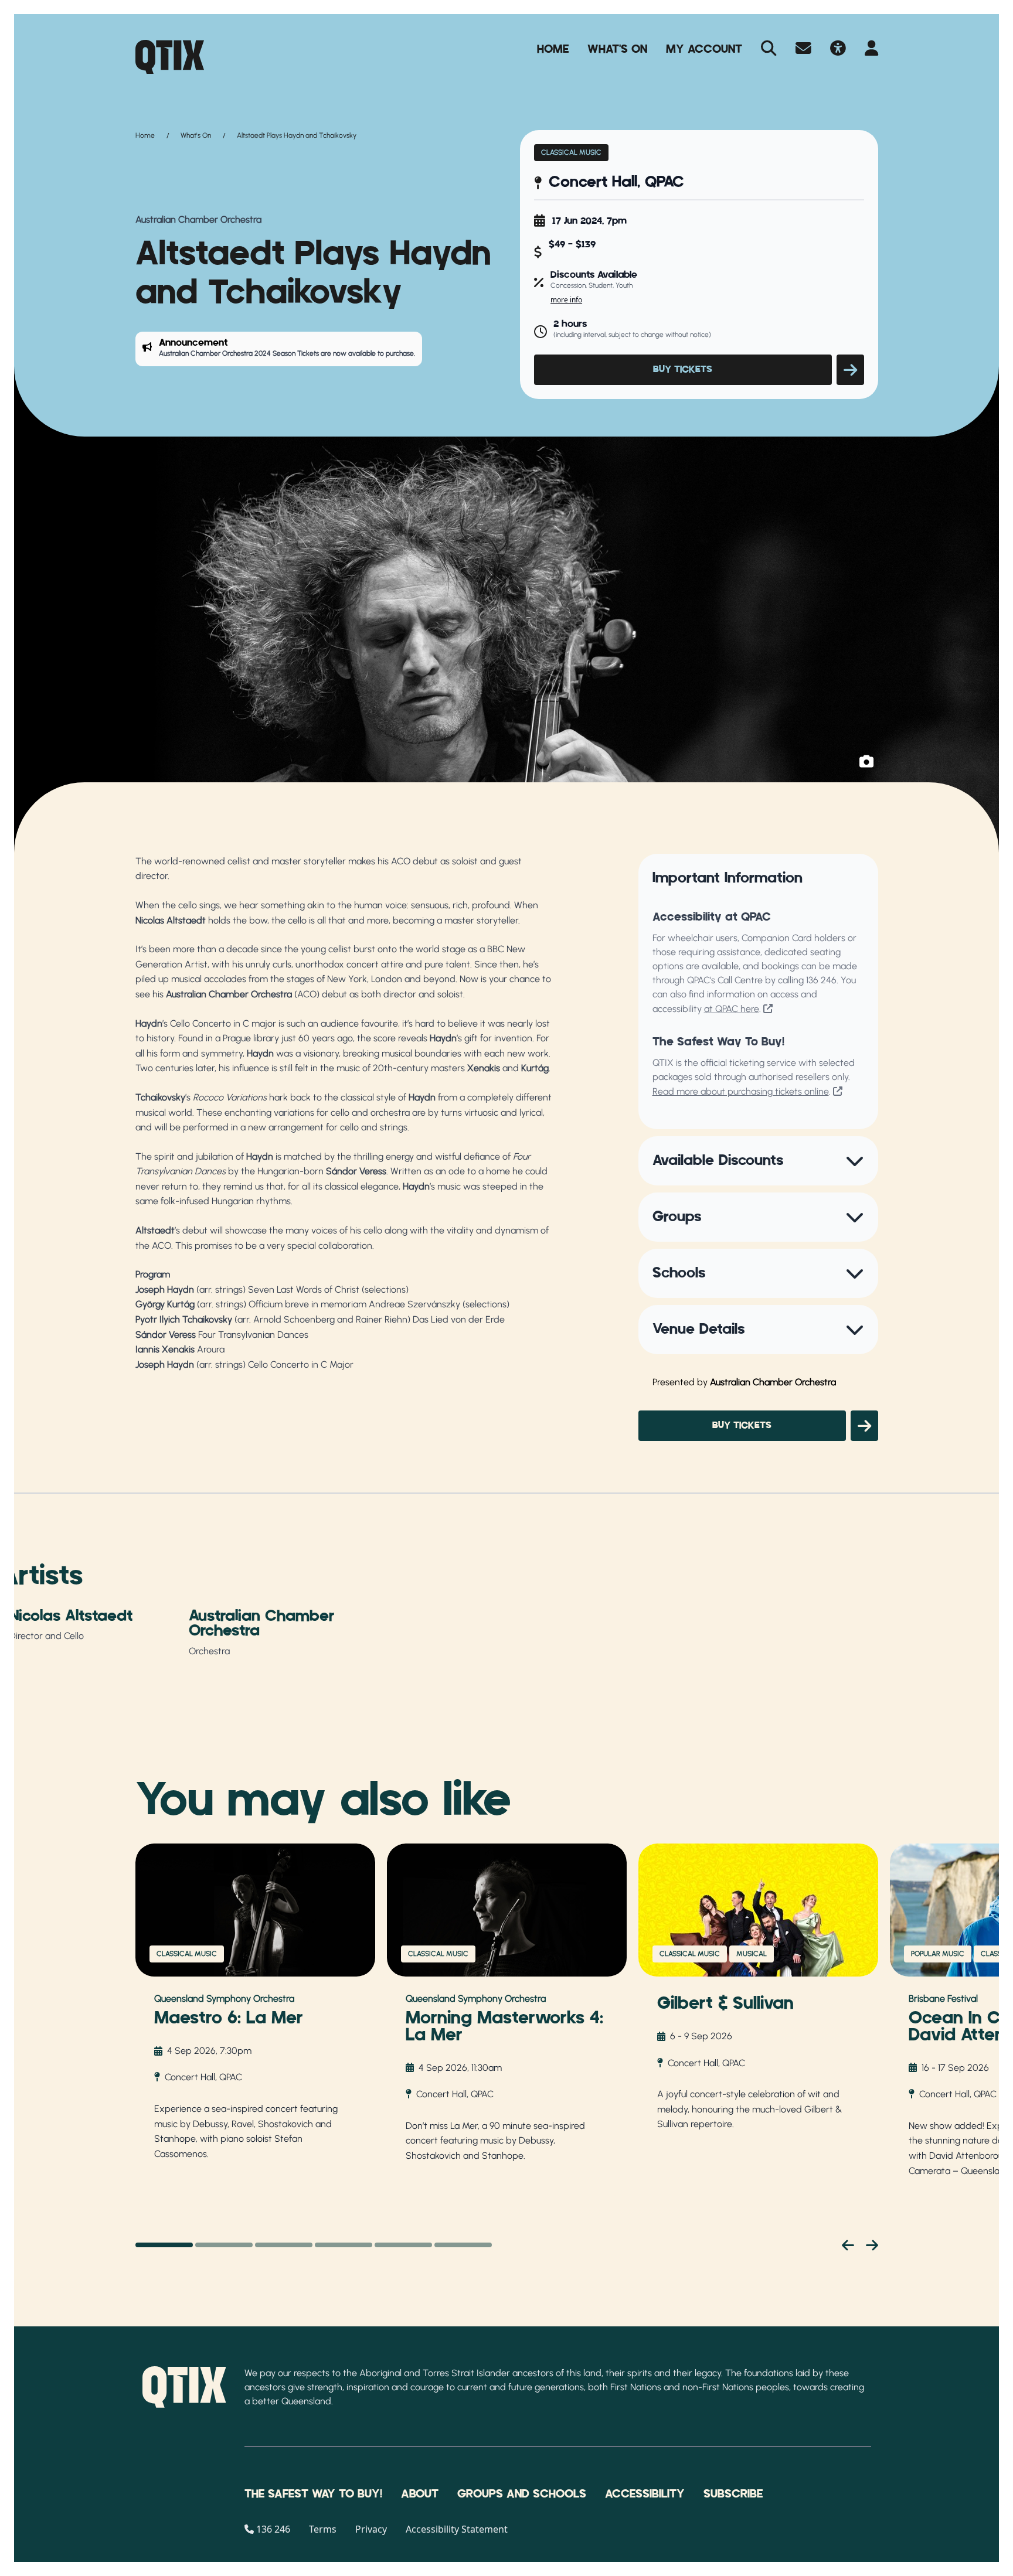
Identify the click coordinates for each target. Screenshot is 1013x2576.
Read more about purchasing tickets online (741, 1091)
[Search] (769, 49)
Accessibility (645, 2494)
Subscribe (733, 2494)
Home (553, 49)
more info (566, 300)
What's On (617, 49)
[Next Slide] (872, 2245)
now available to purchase (373, 353)
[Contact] (803, 49)
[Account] (871, 49)
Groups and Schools (522, 2494)
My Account (704, 49)
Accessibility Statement (457, 2529)
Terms (323, 2529)
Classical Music (571, 152)
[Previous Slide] (848, 2245)
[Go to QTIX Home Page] (170, 57)
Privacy (371, 2529)
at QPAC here (732, 1009)
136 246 (821, 980)
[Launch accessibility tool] (838, 49)
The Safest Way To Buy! (313, 2494)
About (420, 2494)
